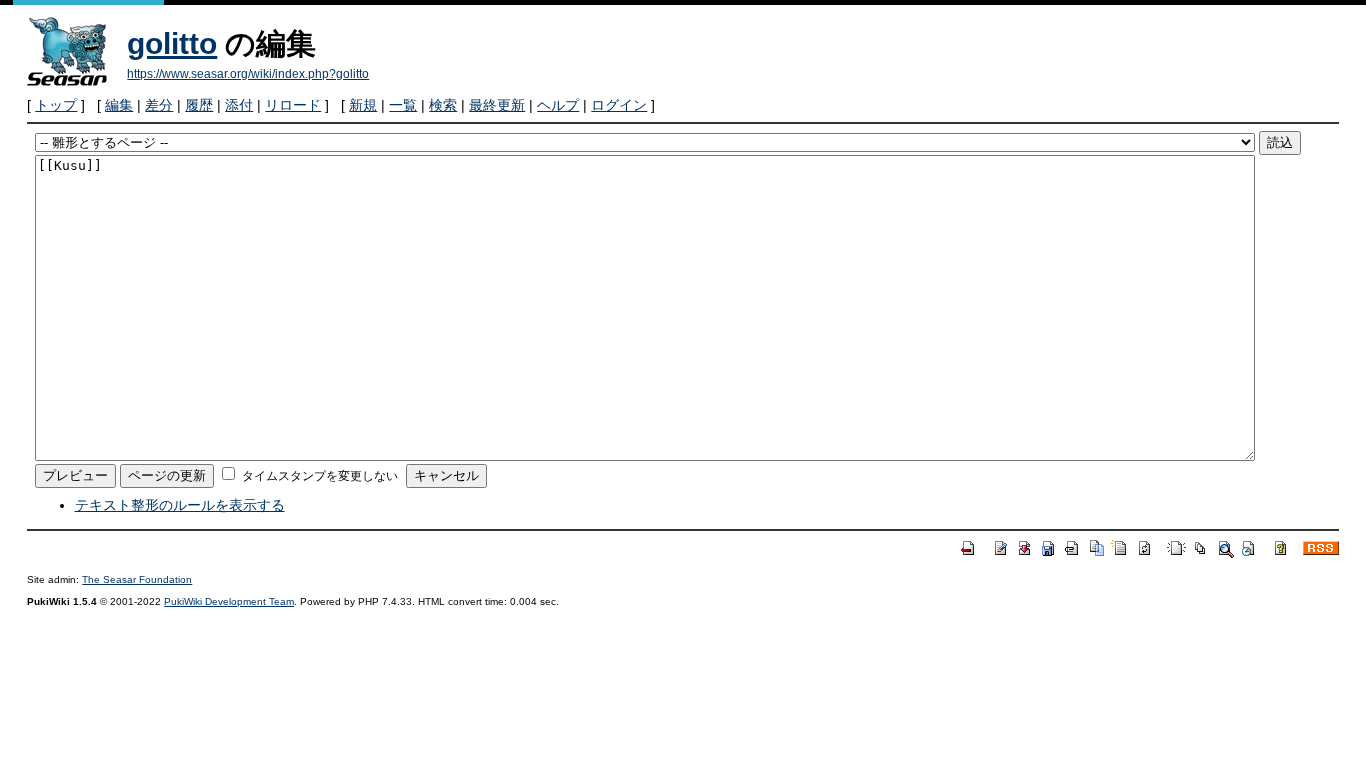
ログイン (619, 105)
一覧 (403, 105)
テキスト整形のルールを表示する (180, 505)
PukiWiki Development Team (229, 601)
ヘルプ (558, 105)
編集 (119, 105)
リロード (293, 105)
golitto (172, 43)
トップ (56, 105)
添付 (239, 105)
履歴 (199, 105)
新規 (363, 105)
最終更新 (497, 105)
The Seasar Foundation (137, 579)
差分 (159, 105)
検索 (443, 105)
